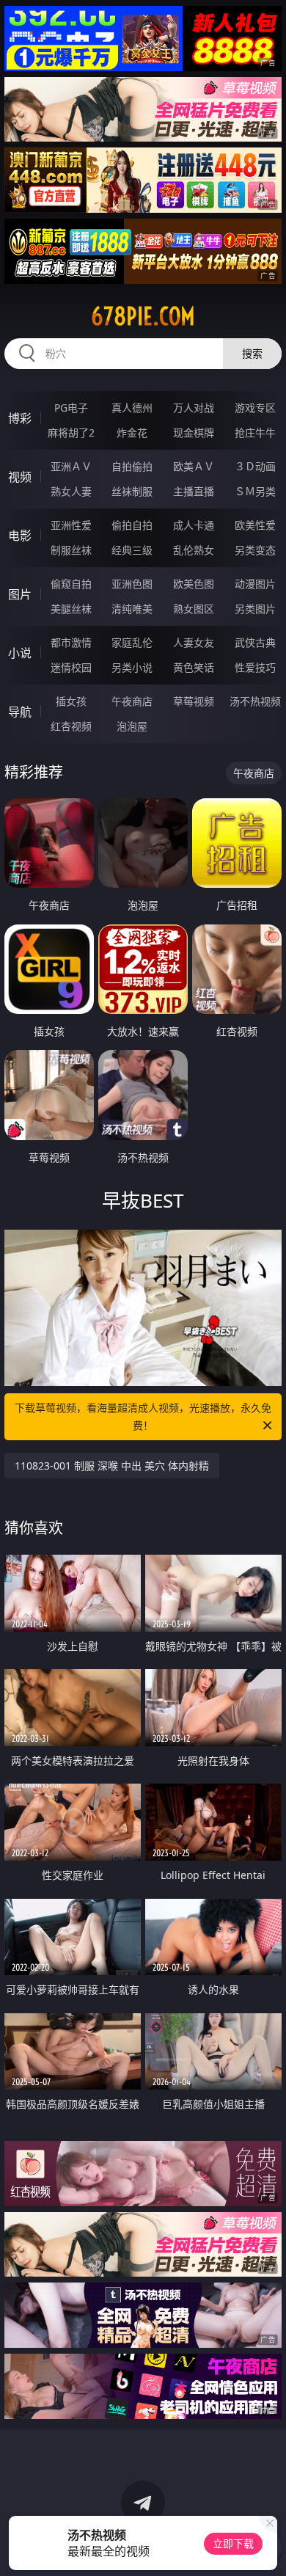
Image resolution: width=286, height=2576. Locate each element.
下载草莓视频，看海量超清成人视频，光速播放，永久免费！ (143, 1416)
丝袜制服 (132, 491)
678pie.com (143, 316)
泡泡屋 (132, 726)
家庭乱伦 (132, 642)
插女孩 (71, 701)
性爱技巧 (255, 667)
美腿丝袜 (71, 609)
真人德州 (132, 408)
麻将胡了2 (71, 433)
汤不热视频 (255, 701)
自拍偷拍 (132, 466)
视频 (20, 477)
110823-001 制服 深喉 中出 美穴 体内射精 (112, 1466)
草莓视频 (194, 701)
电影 (20, 536)
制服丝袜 (71, 550)
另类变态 (255, 550)
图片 (20, 594)
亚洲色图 (132, 584)
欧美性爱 (255, 525)
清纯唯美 (132, 609)
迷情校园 (71, 667)
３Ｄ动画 (255, 466)
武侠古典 (255, 642)
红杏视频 (71, 726)
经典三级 (132, 550)
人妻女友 (194, 642)
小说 (20, 653)
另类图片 (255, 609)
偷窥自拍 (71, 584)
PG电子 (71, 408)
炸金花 (132, 433)
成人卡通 (194, 525)
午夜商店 (132, 701)
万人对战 (194, 408)
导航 (20, 712)
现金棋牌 (194, 433)
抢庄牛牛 (255, 433)
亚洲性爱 (71, 525)
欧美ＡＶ (194, 466)
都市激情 (71, 642)
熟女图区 (194, 609)
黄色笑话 (194, 667)
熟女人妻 (71, 491)
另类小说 (132, 667)
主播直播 (194, 491)
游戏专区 (255, 408)
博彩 (20, 418)
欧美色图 (194, 584)
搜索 (252, 353)
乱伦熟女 (194, 550)
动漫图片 (255, 584)
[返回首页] (267, 2547)
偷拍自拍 (132, 525)
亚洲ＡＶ (71, 466)
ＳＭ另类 (255, 491)
